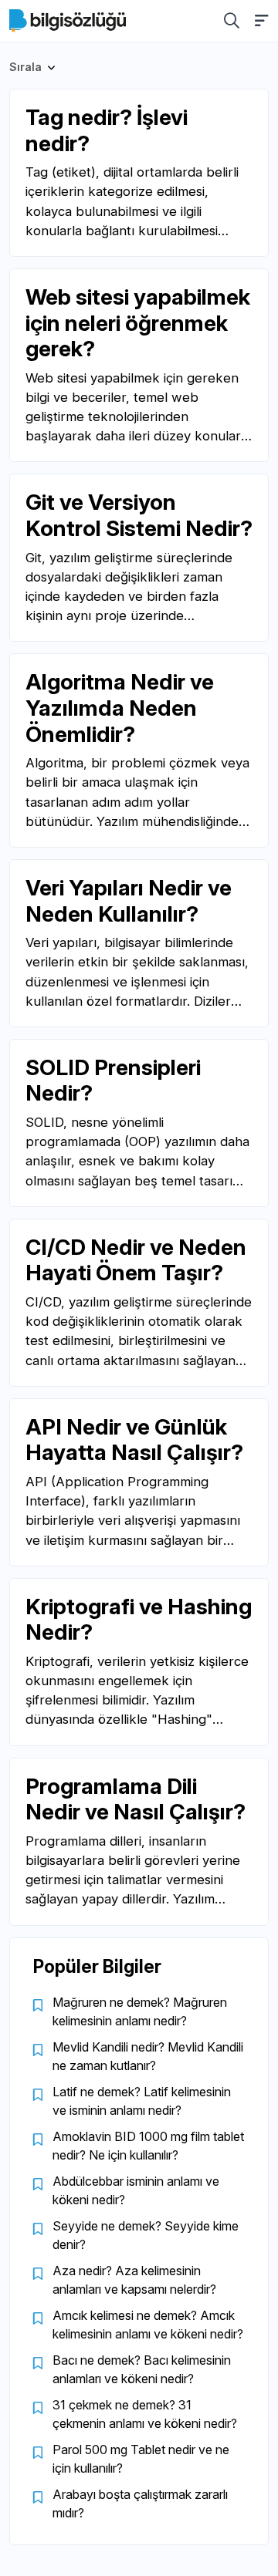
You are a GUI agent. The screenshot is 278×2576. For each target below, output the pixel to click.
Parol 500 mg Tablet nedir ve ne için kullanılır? (141, 2459)
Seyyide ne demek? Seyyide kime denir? (146, 2235)
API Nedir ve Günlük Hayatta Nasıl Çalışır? (134, 1440)
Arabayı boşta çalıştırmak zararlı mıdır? (140, 2504)
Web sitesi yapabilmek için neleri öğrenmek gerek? (138, 323)
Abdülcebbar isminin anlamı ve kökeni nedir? (136, 2190)
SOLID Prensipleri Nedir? (113, 1081)
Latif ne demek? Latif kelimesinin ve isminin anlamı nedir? (142, 2101)
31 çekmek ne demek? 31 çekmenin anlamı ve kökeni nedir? (145, 2414)
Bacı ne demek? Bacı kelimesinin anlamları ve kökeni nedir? (142, 2369)
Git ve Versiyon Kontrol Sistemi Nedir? (139, 515)
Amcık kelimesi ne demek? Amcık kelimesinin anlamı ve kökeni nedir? (148, 2325)
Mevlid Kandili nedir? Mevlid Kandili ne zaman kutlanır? (148, 2056)
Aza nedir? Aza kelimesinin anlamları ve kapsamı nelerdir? (134, 2280)
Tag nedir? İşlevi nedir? (107, 130)
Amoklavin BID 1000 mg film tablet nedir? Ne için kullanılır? (148, 2146)
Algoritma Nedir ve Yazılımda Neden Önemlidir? (120, 708)
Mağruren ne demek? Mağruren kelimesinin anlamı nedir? (140, 2011)
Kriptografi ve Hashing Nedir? (139, 1620)
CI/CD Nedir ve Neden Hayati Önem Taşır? (136, 1260)
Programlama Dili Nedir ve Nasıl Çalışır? (136, 1799)
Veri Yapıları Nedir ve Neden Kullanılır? (129, 901)
